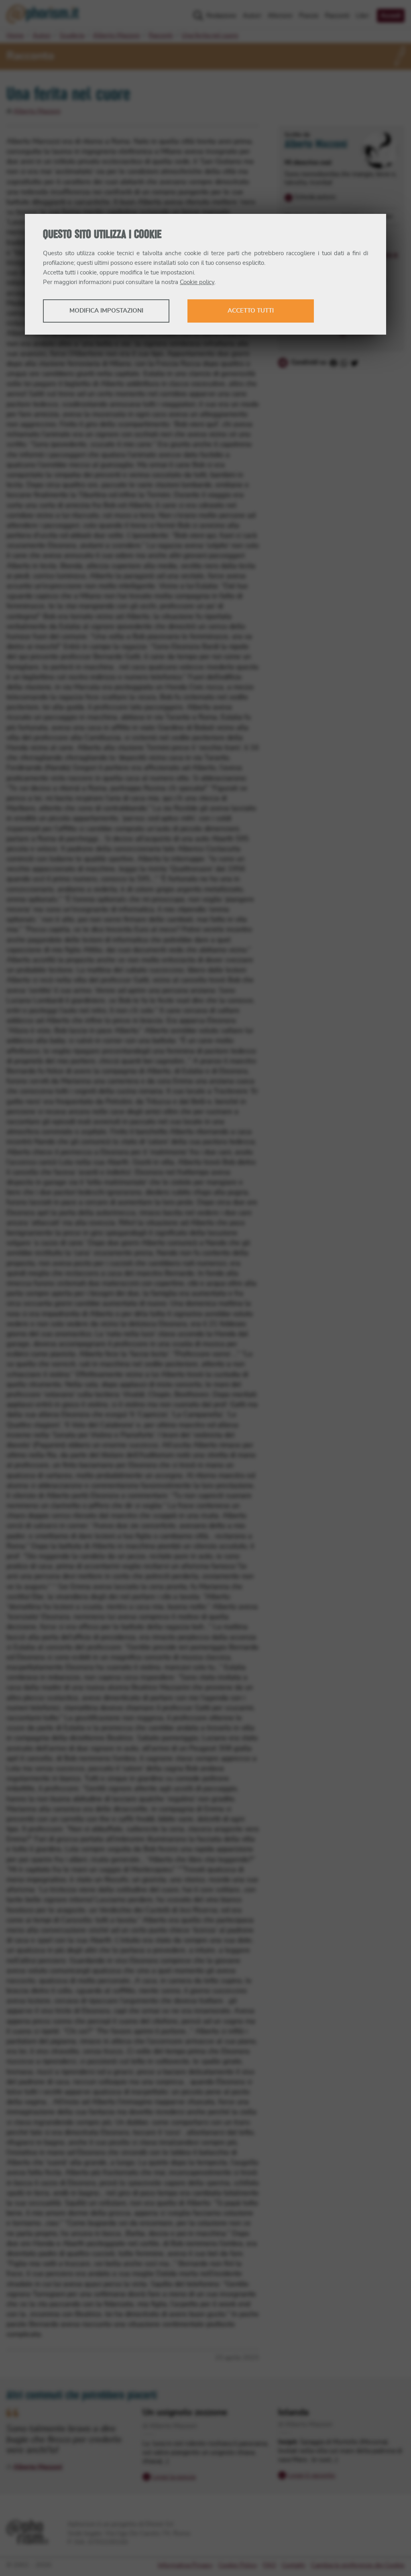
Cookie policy (197, 282)
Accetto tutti (251, 311)
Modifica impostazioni (106, 311)
